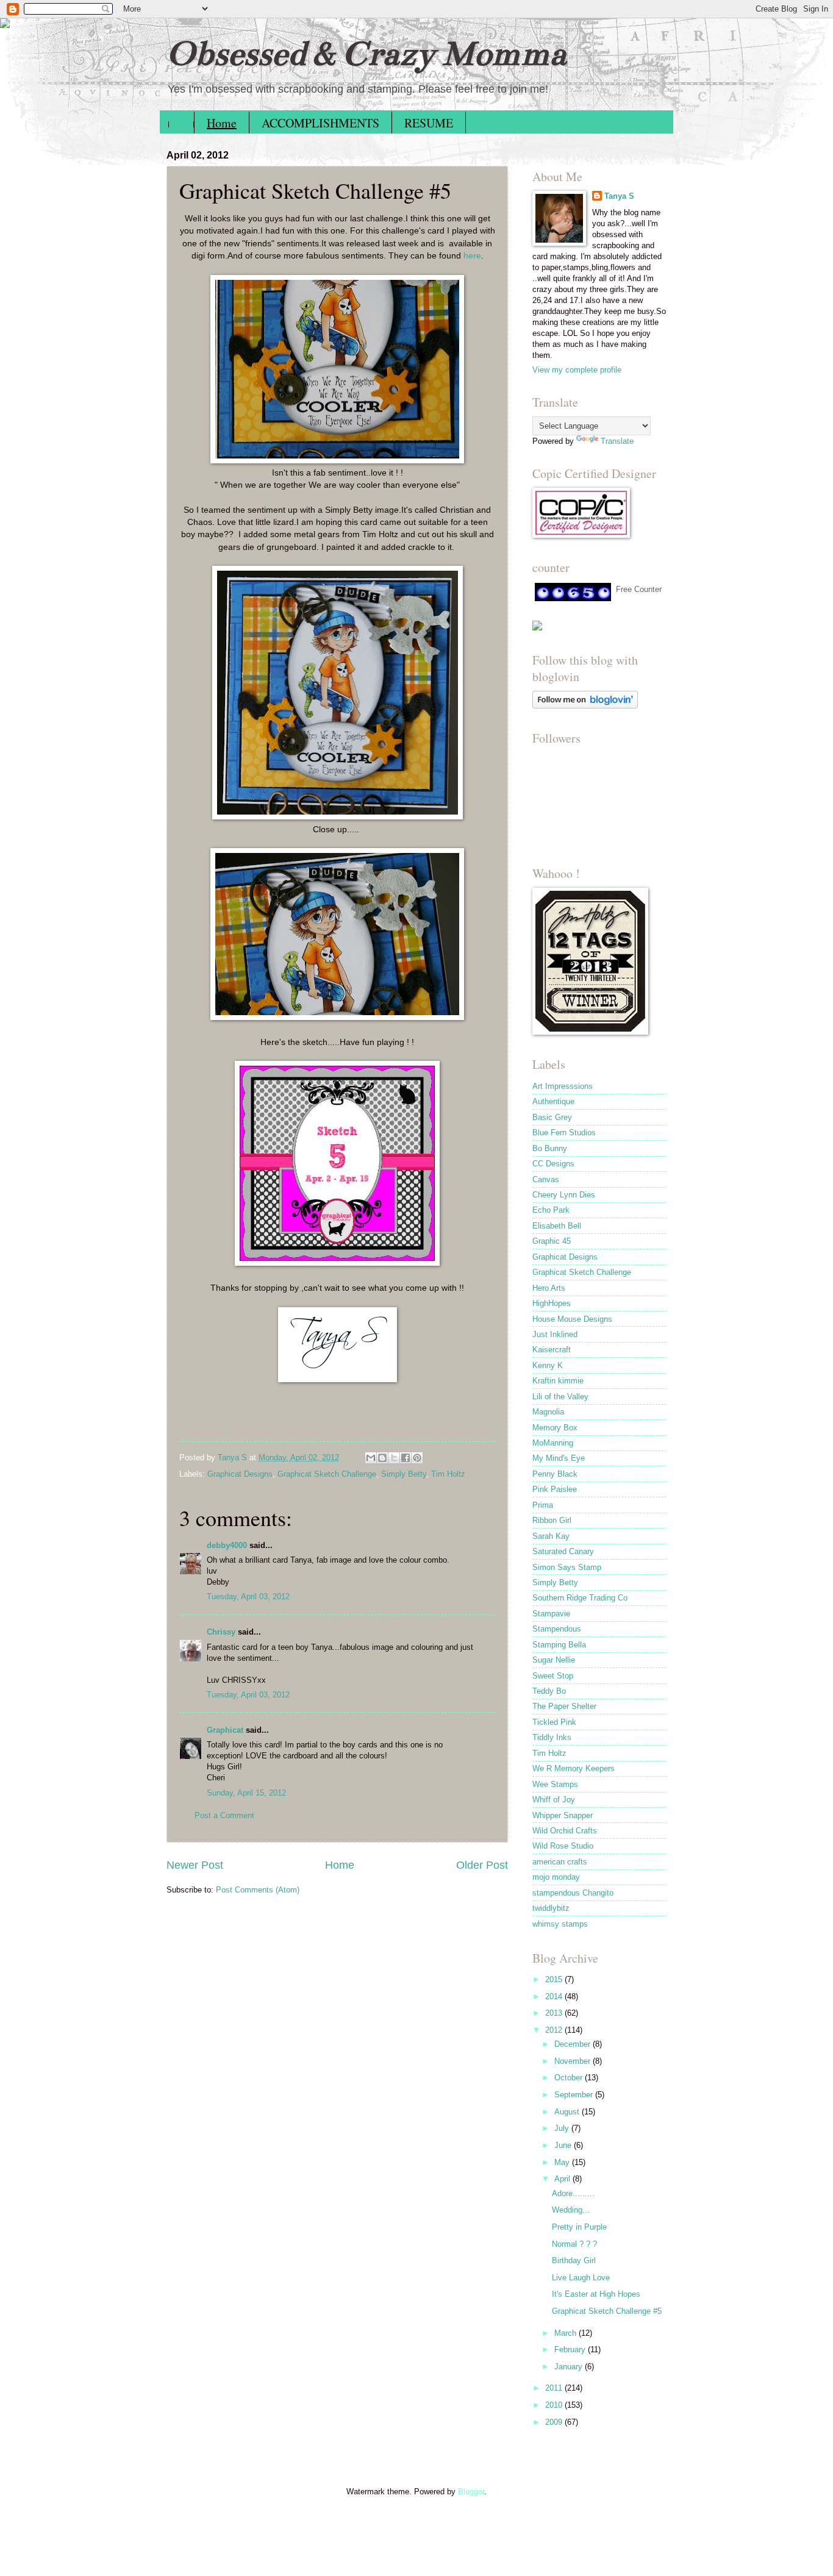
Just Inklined (555, 1334)
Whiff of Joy (554, 1800)
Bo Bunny (550, 1148)
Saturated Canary (563, 1551)
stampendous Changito (573, 1893)
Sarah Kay (551, 1536)
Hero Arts (549, 1288)
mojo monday (556, 1877)
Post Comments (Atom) (258, 1890)
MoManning (553, 1443)
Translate (617, 441)
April (563, 2179)
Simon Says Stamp (567, 1567)
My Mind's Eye (559, 1458)
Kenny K (548, 1365)
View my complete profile (577, 370)
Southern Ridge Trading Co (580, 1598)
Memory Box (555, 1428)
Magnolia (548, 1412)
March (567, 2333)
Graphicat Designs (240, 1474)
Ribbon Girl (552, 1520)
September (575, 2095)
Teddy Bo (549, 1691)
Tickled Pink (554, 1722)
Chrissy (221, 1632)
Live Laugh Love (581, 2278)
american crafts (560, 1862)
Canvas (546, 1179)
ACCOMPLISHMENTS (320, 123)
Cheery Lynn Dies (564, 1195)
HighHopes (552, 1303)
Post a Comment (224, 1815)
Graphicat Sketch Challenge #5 (607, 2311)
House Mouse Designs (572, 1319)
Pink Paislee (555, 1489)
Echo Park (551, 1210)
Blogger (471, 2492)
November (574, 2061)
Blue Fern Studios (564, 1133)
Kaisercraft (552, 1350)
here (472, 256)
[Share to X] (394, 1458)
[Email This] (371, 1458)
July (563, 2128)
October (570, 2078)
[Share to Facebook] (406, 1458)
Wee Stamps (555, 1784)
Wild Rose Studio (563, 1846)
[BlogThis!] (382, 1458)
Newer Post (195, 1865)
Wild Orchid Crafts (565, 1831)
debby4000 (227, 1545)
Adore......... (573, 2193)
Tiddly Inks (552, 1737)
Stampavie (551, 1614)
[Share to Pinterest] (417, 1458)
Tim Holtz (448, 1474)
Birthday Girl (574, 2260)
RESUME (429, 123)
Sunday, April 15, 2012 (246, 1793)
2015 (555, 1979)
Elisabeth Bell (557, 1226)
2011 (555, 2388)
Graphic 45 (552, 1241)
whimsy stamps (560, 1924)
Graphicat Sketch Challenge (327, 1474)
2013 (555, 2013)
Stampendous (557, 1629)
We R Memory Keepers (574, 1768)
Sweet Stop (553, 1676)
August (568, 2112)
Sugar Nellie (554, 1660)
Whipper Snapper (563, 1815)
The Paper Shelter (564, 1706)
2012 (555, 2030)
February (571, 2349)
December (574, 2044)
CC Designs (553, 1164)
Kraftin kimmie (558, 1381)
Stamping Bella (559, 1645)
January (570, 2367)
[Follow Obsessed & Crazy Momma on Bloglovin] (585, 706)
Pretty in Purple (579, 2227)
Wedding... (571, 2210)
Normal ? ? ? (574, 2244)
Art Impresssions (563, 1086)
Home (222, 123)
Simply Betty (404, 1474)
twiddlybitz (551, 1908)
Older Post (482, 1865)
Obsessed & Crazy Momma (366, 53)
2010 (555, 2405)
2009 (555, 2422)
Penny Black (555, 1474)
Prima (543, 1505)
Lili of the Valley (560, 1397)
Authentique (553, 1101)
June (564, 2145)
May (563, 2162)
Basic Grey (552, 1117)
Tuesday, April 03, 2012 (248, 1597)
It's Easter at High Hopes (596, 2294)
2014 (555, 1996)
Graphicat (225, 1730)
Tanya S (619, 196)
